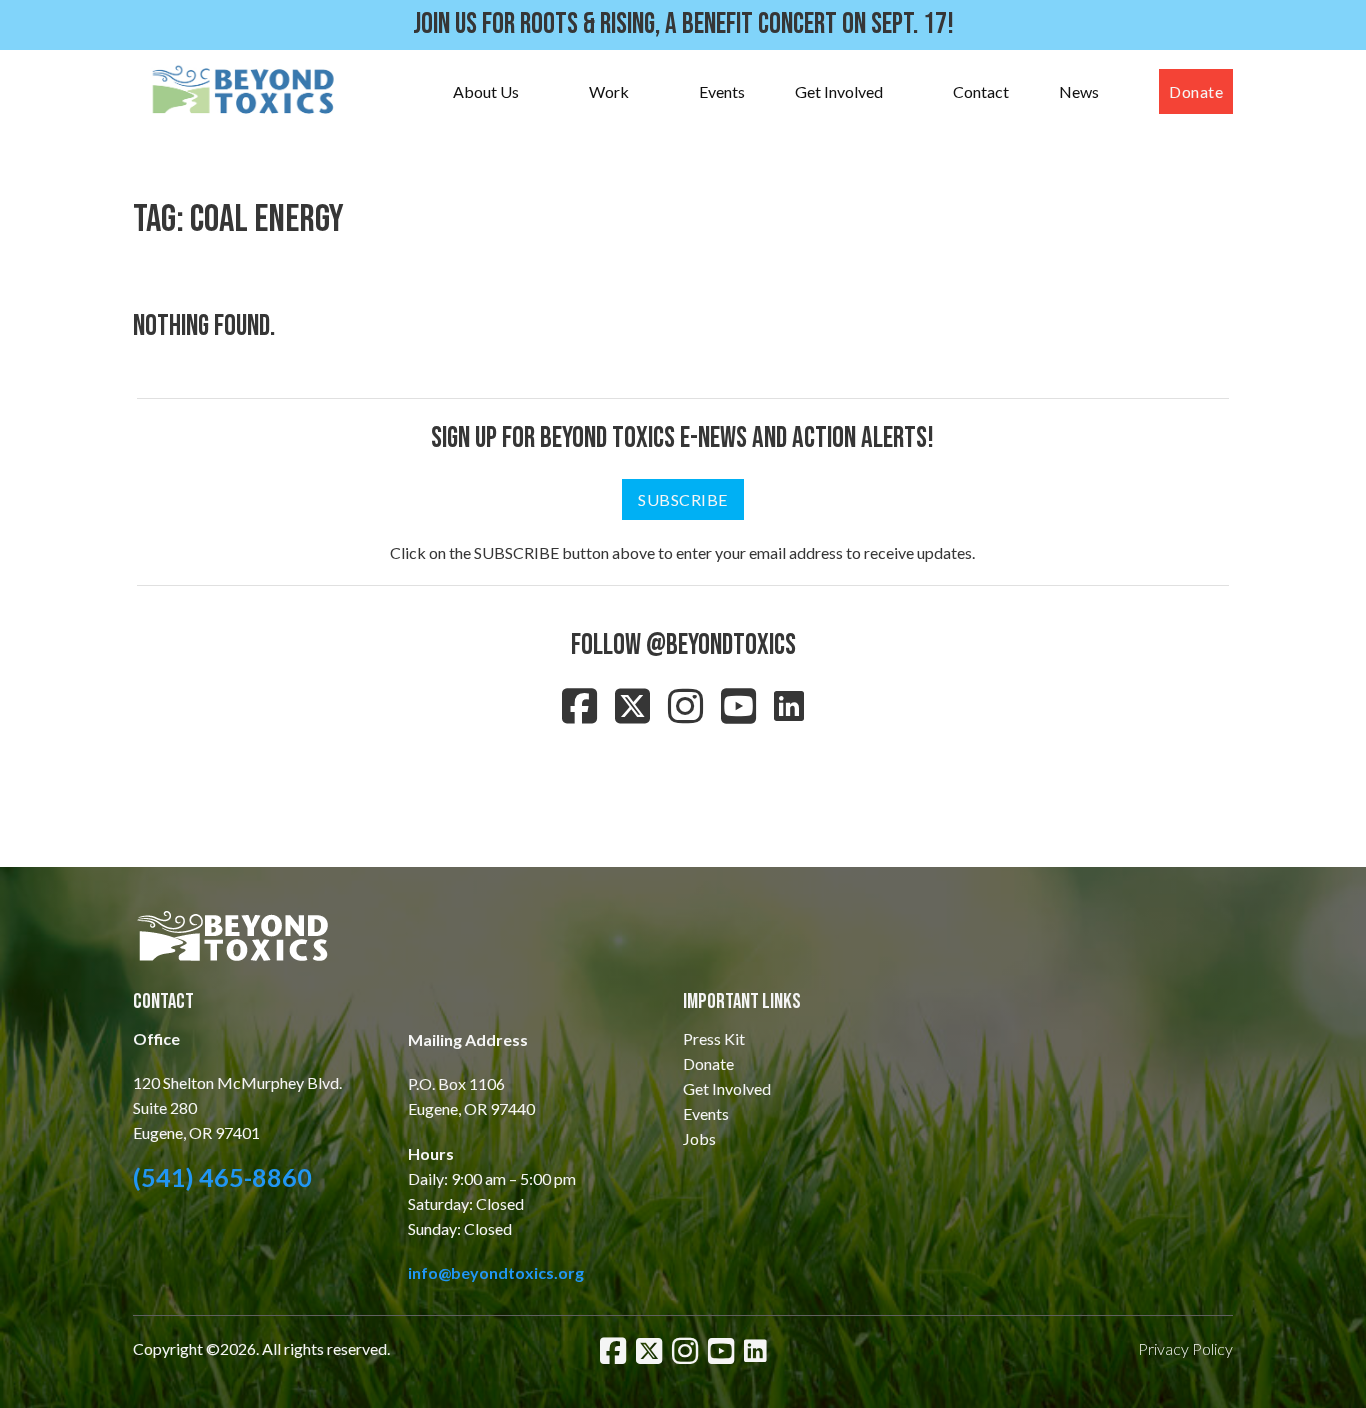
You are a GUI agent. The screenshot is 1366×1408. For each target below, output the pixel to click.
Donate (1196, 91)
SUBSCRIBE (683, 499)
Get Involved (839, 91)
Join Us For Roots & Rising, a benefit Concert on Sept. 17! (683, 24)
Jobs (699, 1138)
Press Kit (714, 1038)
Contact (981, 91)
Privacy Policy (1185, 1348)
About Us (486, 91)
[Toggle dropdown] (539, 92)
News (1079, 91)
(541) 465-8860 (222, 1177)
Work (609, 91)
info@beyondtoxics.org (496, 1272)
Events (722, 91)
